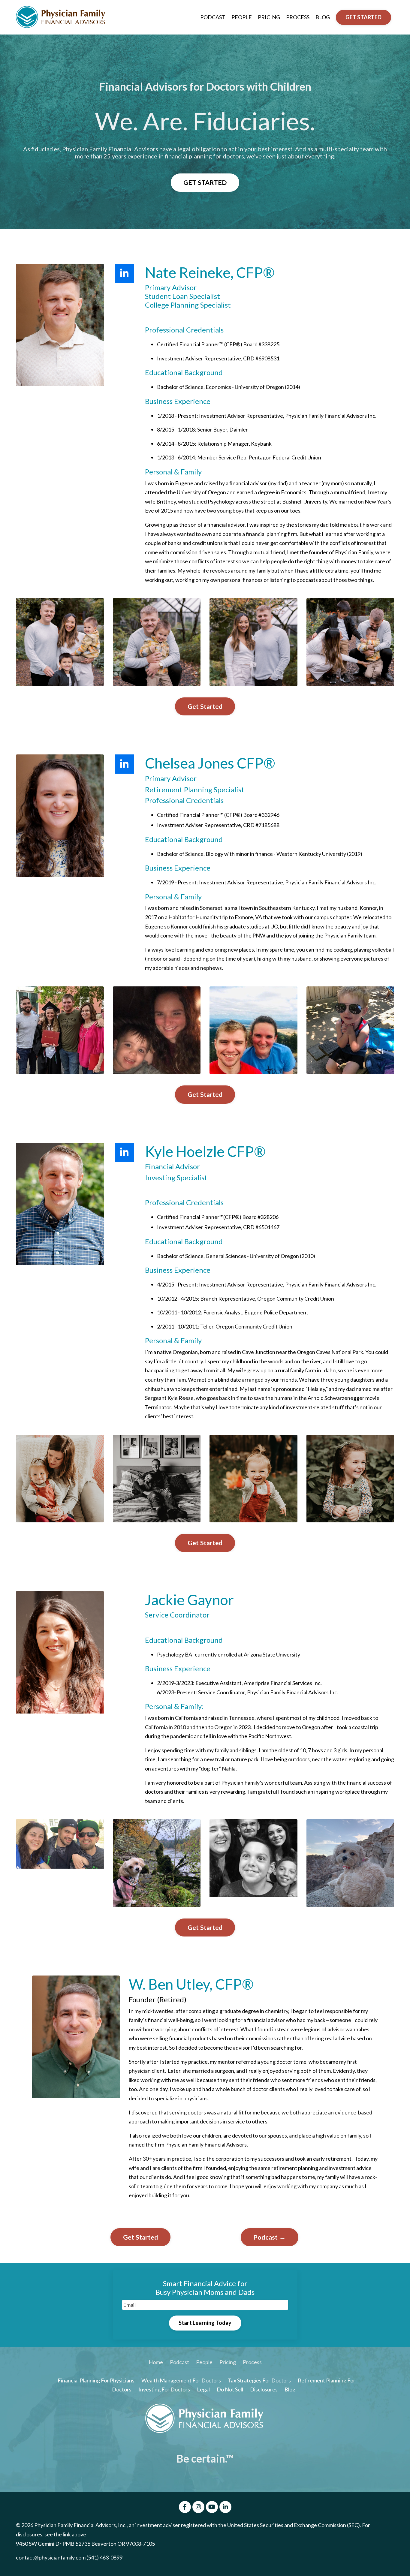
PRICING (269, 17)
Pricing (228, 2362)
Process (252, 2362)
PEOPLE (242, 17)
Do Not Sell (230, 2389)
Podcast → (270, 2237)
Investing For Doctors (164, 2389)
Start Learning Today (205, 2323)
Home (156, 2362)
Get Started (205, 706)
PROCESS (298, 17)
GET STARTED (363, 17)
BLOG (323, 17)
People (204, 2362)
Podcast (179, 2362)
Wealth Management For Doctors (181, 2380)
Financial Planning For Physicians (96, 2380)
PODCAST (213, 17)
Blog (290, 2389)
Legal (204, 2389)
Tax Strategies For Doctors (259, 2380)
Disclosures (264, 2389)
